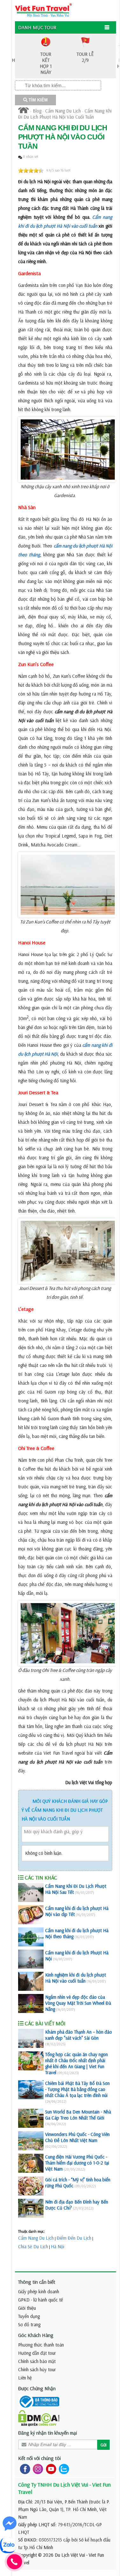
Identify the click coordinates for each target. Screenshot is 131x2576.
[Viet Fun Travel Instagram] (37, 2468)
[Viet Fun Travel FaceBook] (24, 2468)
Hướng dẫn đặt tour (37, 2353)
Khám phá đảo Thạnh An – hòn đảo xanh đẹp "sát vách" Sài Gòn (79, 2035)
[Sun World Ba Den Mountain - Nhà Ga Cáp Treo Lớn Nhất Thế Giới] (31, 2118)
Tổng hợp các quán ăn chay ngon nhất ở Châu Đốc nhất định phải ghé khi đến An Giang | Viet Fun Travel (76, 2063)
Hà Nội (58, 2246)
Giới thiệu (27, 2308)
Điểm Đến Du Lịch (74, 2238)
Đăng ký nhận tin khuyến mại (48, 2433)
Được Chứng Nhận (37, 2388)
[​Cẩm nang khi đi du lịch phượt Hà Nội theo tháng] (31, 1937)
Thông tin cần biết (37, 2282)
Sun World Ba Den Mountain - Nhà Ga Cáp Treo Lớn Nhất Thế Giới (78, 2115)
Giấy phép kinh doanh (39, 2291)
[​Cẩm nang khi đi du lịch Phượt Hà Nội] (31, 1959)
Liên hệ (25, 2378)
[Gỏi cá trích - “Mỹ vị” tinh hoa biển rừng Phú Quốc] (31, 2186)
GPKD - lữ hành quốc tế (41, 2300)
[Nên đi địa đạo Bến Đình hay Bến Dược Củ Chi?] (31, 2208)
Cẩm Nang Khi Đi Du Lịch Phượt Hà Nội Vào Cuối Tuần (65, 114)
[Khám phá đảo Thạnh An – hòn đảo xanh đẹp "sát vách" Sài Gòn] (31, 2038)
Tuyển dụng (29, 2316)
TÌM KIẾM (38, 100)
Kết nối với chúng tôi (39, 2458)
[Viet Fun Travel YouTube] (50, 2468)
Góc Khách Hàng (36, 2335)
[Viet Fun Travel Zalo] (63, 2468)
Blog (37, 111)
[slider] (31, 171)
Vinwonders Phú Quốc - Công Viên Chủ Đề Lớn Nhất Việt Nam (77, 2137)
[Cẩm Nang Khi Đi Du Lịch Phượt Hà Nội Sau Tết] (31, 1893)
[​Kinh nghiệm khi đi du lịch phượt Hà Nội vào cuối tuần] (31, 1981)
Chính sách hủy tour (37, 2369)
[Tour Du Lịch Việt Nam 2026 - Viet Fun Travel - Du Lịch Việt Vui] (43, 10)
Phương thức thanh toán (41, 2345)
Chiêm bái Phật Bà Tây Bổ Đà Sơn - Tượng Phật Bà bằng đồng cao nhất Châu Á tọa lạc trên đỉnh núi (77, 2089)
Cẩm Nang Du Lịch (63, 111)
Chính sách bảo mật (37, 2361)
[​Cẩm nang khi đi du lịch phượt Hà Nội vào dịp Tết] (31, 1915)
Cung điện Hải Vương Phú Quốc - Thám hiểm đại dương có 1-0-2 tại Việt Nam (77, 2163)
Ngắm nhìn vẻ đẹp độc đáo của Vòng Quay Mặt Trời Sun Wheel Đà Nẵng (78, 2003)
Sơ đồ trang (29, 2324)
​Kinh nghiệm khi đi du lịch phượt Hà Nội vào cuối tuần (76, 1978)
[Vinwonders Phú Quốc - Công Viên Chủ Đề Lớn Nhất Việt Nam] (31, 2141)
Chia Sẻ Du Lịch (33, 2246)
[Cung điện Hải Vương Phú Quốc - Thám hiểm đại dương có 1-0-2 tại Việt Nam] (31, 2163)
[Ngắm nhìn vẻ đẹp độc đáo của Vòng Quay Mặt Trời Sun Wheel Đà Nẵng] (31, 2003)
